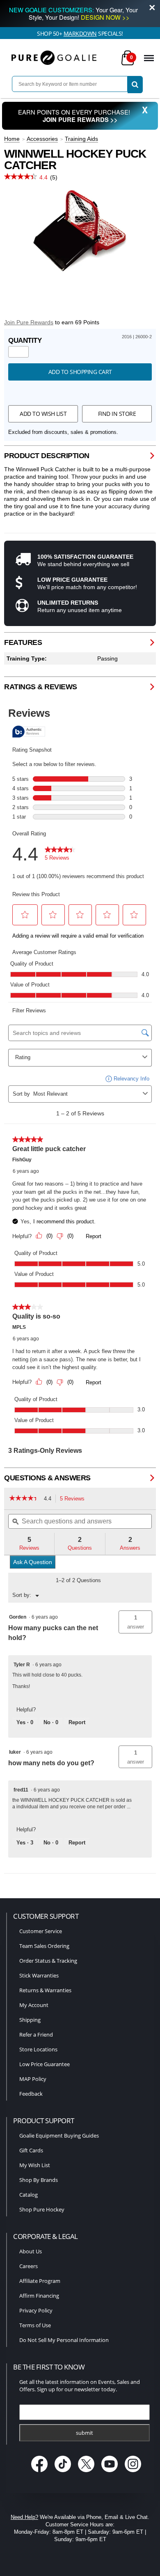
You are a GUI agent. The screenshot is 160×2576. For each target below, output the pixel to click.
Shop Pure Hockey (42, 2209)
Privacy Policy (36, 2310)
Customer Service (41, 1931)
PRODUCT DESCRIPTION (47, 456)
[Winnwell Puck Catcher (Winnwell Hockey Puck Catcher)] (80, 232)
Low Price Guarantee (45, 2064)
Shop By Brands (39, 2180)
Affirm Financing (39, 2296)
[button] (135, 1622)
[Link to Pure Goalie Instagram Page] (133, 2473)
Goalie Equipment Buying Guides (59, 2136)
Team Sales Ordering (44, 1946)
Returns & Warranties (45, 1990)
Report (77, 1722)
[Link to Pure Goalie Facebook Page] (40, 2473)
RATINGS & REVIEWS (41, 687)
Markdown (80, 33)
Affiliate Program (40, 2281)
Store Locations (38, 2049)
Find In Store (117, 414)
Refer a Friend (36, 2035)
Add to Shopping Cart (80, 372)
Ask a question (33, 1562)
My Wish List (35, 2165)
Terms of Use (35, 2325)
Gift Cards (31, 2150)
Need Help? (24, 2517)
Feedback (31, 2094)
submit (85, 2433)
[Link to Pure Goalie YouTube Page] (111, 2473)
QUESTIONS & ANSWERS (47, 1478)
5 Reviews (74, 1499)
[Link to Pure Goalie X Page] (87, 2473)
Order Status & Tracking (48, 1961)
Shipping (30, 2020)
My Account (34, 2005)
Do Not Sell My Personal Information (64, 2340)
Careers (29, 2266)
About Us (31, 2251)
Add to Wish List (43, 414)
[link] (24, 1499)
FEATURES (23, 642)
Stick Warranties (39, 1975)
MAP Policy (33, 2079)
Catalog (29, 2195)
